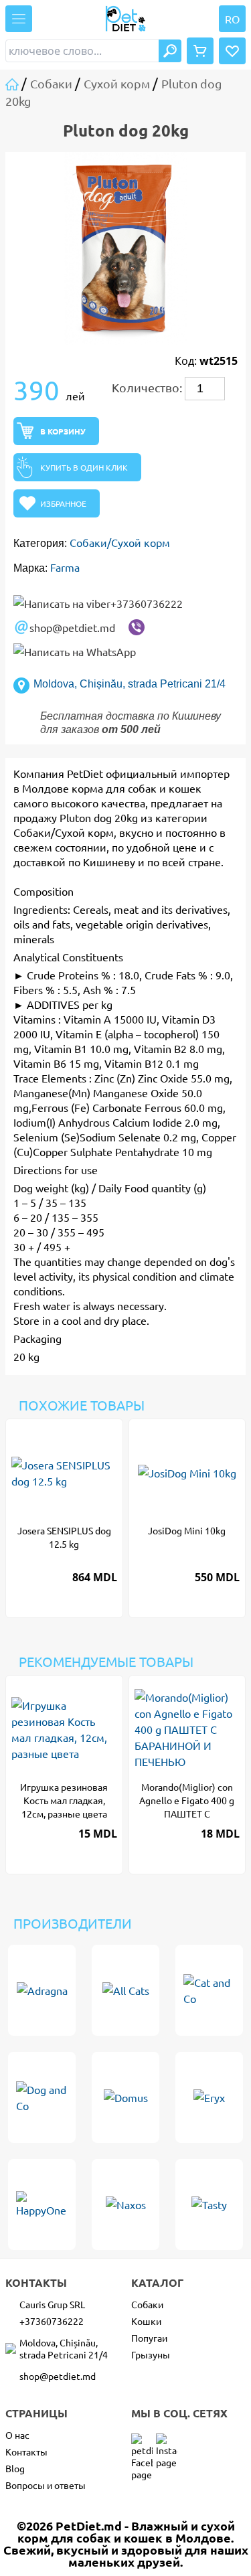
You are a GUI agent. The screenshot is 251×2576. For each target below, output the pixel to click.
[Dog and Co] (42, 2097)
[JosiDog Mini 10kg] (187, 1473)
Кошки (146, 2321)
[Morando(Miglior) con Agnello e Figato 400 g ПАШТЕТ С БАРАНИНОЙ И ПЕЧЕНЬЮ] (187, 1729)
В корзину (63, 431)
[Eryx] (209, 2097)
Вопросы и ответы (46, 2485)
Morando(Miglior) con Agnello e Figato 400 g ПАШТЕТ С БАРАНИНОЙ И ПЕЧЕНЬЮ (187, 1800)
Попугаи (149, 2338)
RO (232, 19)
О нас (17, 2435)
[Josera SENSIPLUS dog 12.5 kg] (110, 1432)
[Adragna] (42, 1990)
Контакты (26, 2451)
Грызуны (151, 2354)
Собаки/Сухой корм (120, 542)
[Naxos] (125, 2204)
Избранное (63, 503)
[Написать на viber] (137, 627)
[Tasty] (209, 2204)
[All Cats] (125, 1990)
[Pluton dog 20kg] (125, 248)
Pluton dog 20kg (99, 817)
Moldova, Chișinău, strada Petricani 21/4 (130, 684)
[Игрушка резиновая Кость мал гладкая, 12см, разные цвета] (64, 1729)
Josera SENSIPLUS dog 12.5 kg (64, 1537)
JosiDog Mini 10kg (187, 1530)
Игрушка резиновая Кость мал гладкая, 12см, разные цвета (64, 1800)
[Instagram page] (167, 2444)
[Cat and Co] (209, 1990)
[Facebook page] (142, 2444)
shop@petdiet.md (72, 627)
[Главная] (13, 83)
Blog (15, 2468)
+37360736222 (147, 603)
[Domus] (125, 2097)
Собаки (147, 2304)
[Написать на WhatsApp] (75, 651)
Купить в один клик (84, 467)
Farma (65, 567)
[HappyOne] (42, 2204)
